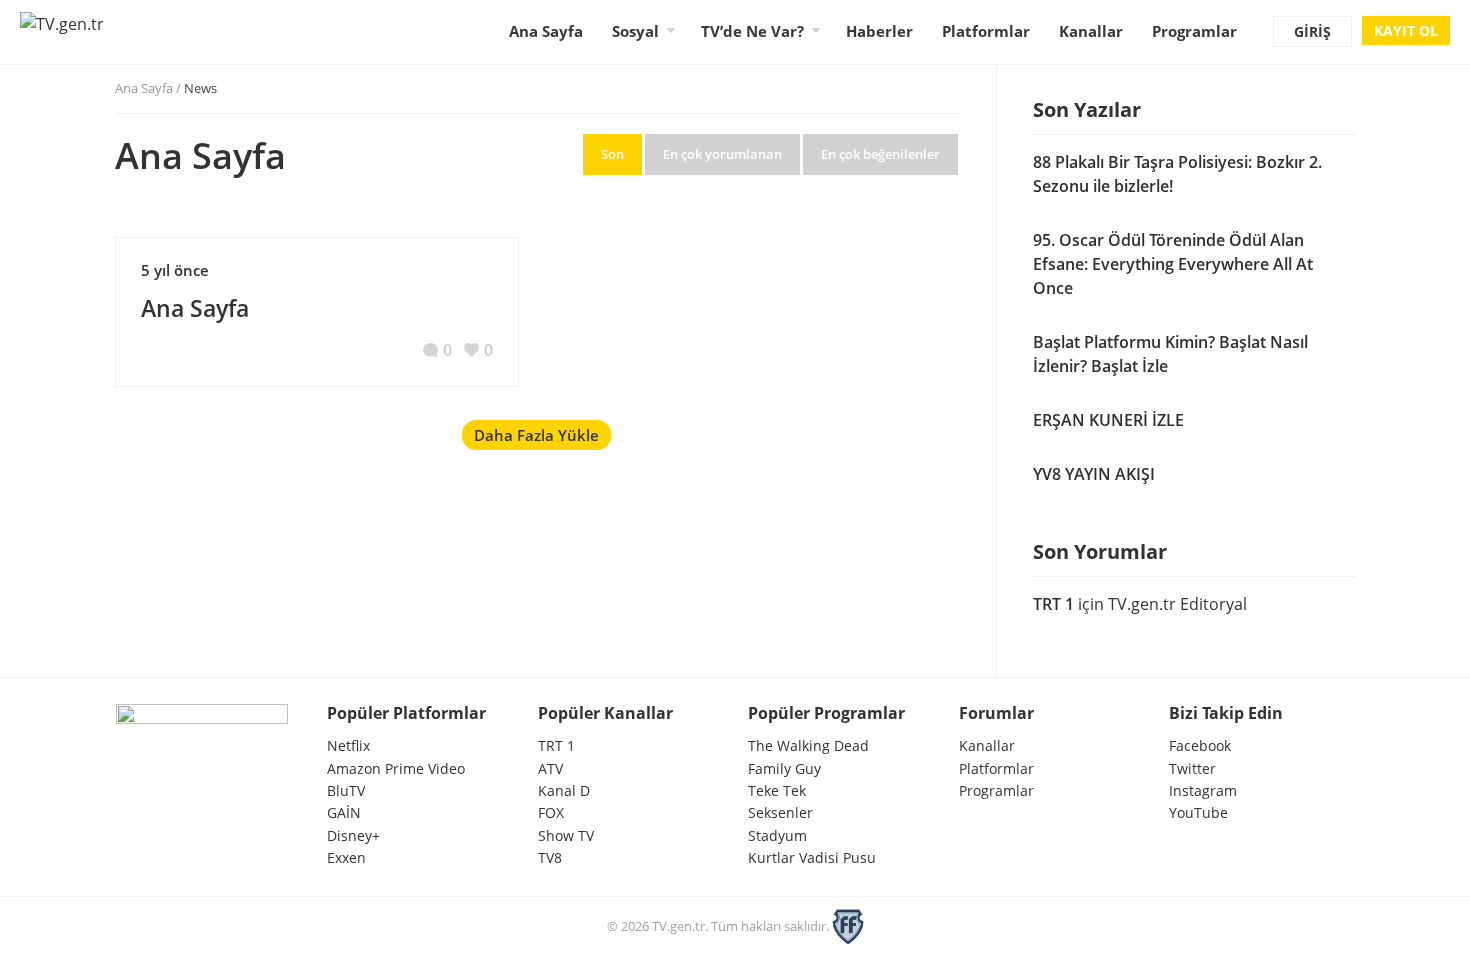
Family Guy (784, 768)
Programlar (1194, 31)
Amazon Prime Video (396, 768)
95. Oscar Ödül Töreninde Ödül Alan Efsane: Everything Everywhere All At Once (1173, 264)
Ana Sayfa (546, 31)
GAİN (344, 812)
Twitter (1192, 768)
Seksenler (780, 812)
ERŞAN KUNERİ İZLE (1108, 420)
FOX (551, 812)
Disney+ (353, 835)
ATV (550, 768)
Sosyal (635, 31)
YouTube (1198, 812)
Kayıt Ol (1406, 30)
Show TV (566, 835)
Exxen (346, 857)
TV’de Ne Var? (752, 31)
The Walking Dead (808, 745)
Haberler (879, 31)
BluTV (346, 790)
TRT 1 (1053, 604)
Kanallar (1091, 31)
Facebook (1200, 745)
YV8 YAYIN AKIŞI (1094, 474)
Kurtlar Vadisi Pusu (812, 857)
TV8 (550, 857)
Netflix (348, 745)
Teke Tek (777, 790)
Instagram (1203, 790)
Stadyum (777, 835)
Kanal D (564, 790)
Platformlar (986, 31)
